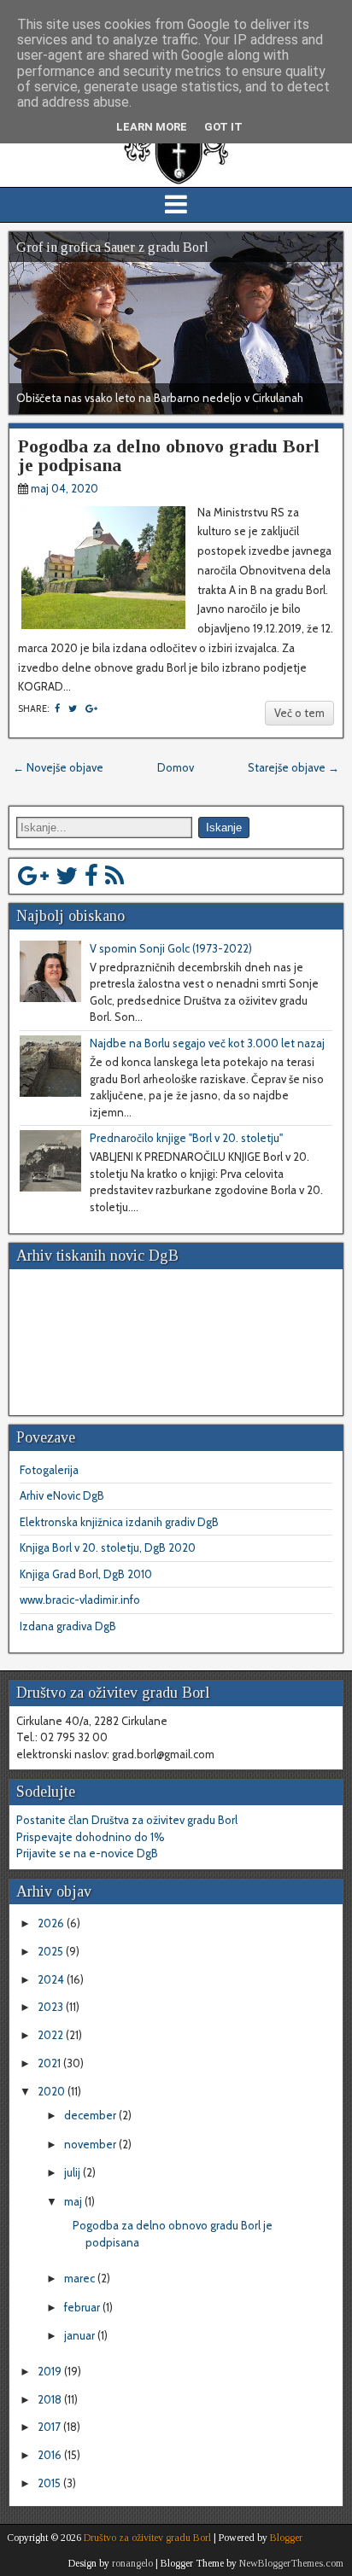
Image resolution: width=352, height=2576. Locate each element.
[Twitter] (67, 876)
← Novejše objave (58, 767)
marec (81, 2278)
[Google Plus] (33, 876)
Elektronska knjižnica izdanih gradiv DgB (119, 1522)
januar (81, 2335)
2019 (51, 2371)
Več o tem (299, 713)
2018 (51, 2399)
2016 (51, 2455)
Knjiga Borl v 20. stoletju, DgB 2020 (108, 1547)
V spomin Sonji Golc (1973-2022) (171, 948)
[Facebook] (91, 876)
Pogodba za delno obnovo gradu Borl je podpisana (169, 455)
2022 (52, 2035)
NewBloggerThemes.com (291, 2563)
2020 (53, 2091)
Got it (223, 127)
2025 (52, 1951)
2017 (50, 2427)
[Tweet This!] (73, 708)
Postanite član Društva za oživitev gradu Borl (127, 1820)
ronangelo (132, 2563)
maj (74, 2201)
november (91, 2144)
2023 (52, 2007)
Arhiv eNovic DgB (62, 1495)
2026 (52, 1923)
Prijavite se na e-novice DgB (87, 1853)
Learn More (152, 127)
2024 (52, 1979)
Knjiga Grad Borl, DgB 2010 (86, 1574)
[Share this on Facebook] (57, 708)
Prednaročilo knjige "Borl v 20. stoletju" (186, 1138)
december (91, 2115)
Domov (176, 767)
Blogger (286, 2538)
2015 (50, 2483)
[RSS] (114, 876)
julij (73, 2172)
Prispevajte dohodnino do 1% (91, 1837)
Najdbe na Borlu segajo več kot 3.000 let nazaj (207, 1043)
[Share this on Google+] (91, 708)
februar (83, 2307)
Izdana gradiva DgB (68, 1626)
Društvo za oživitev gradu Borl (147, 2538)
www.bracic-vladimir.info (80, 1600)
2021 (50, 2063)
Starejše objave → (293, 767)
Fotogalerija (49, 1470)
